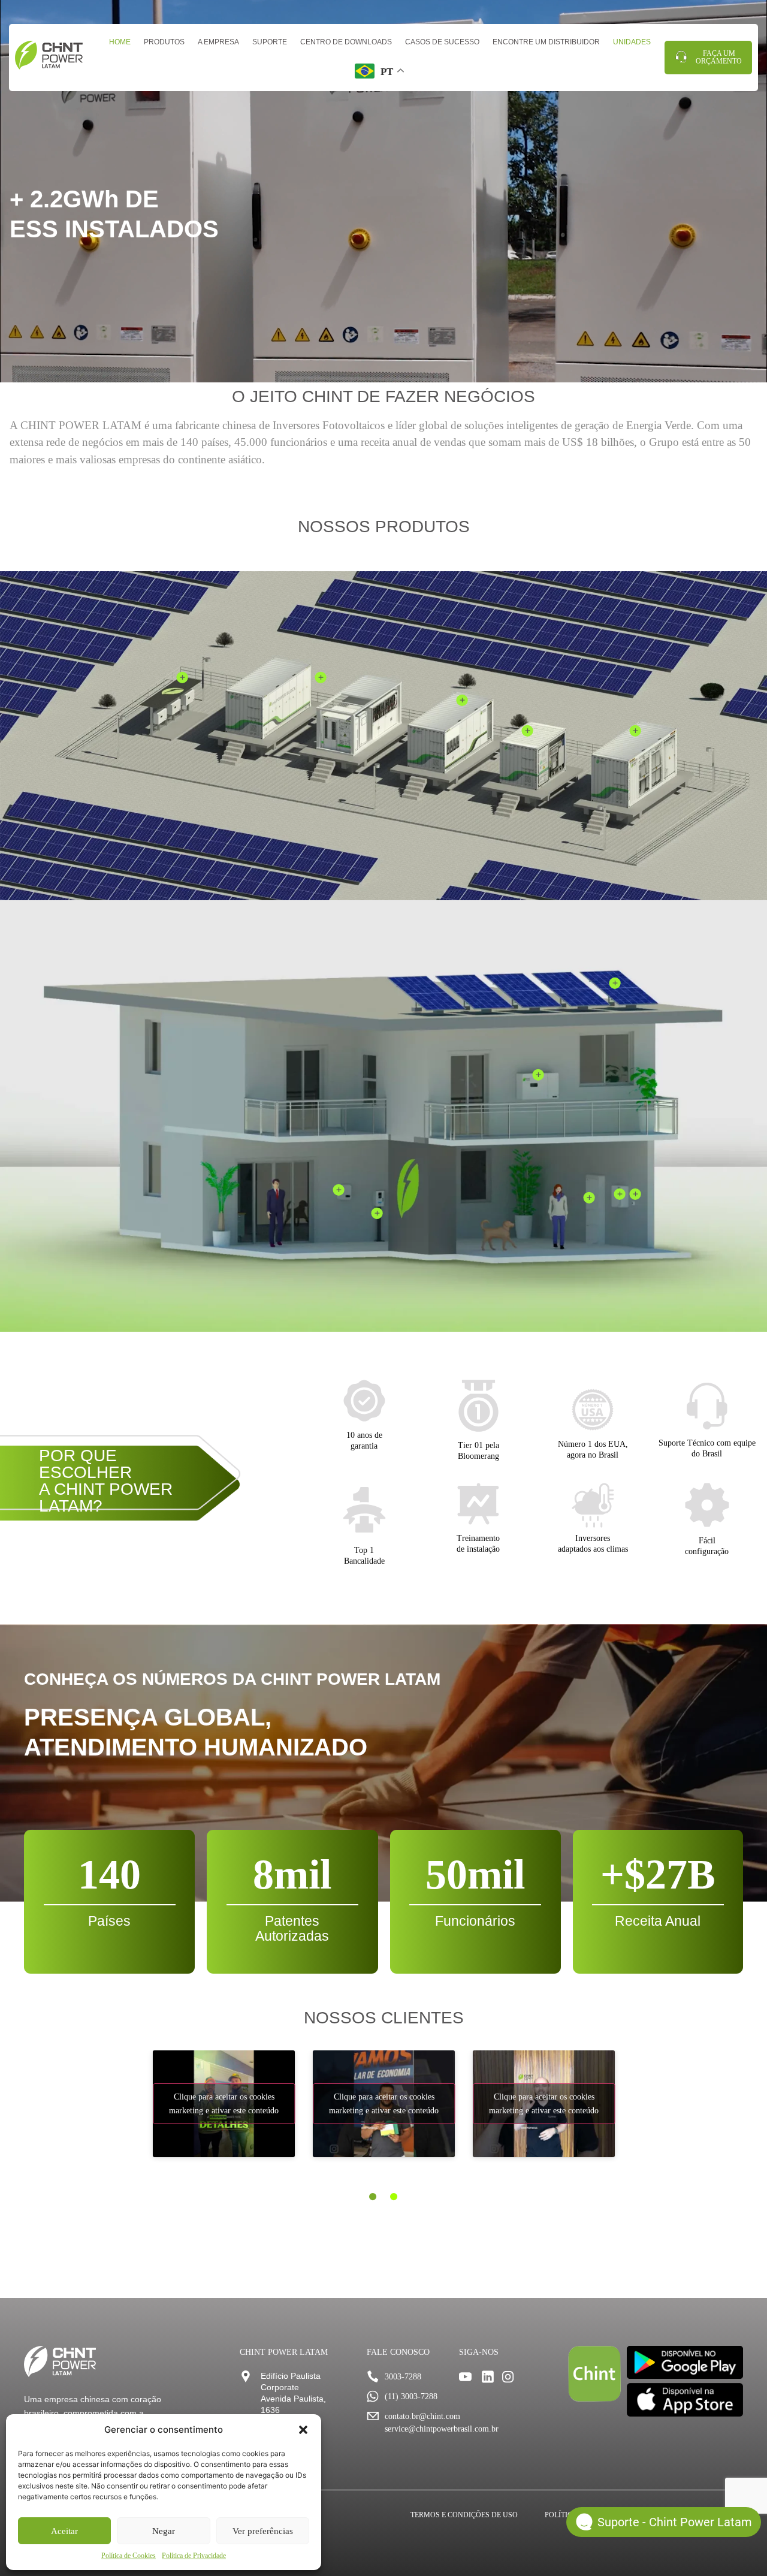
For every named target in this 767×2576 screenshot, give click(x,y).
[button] (303, 2430)
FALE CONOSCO (398, 2352)
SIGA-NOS (479, 2352)
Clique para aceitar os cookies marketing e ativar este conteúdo (224, 2104)
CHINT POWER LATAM (284, 2352)
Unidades (632, 42)
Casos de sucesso (442, 42)
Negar (164, 2531)
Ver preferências (263, 2531)
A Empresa (218, 42)
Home (120, 42)
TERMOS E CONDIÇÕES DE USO (464, 2515)
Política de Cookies (129, 2556)
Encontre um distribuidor (546, 42)
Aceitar (64, 2531)
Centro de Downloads (346, 42)
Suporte (270, 42)
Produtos (164, 42)
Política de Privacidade (194, 2556)
